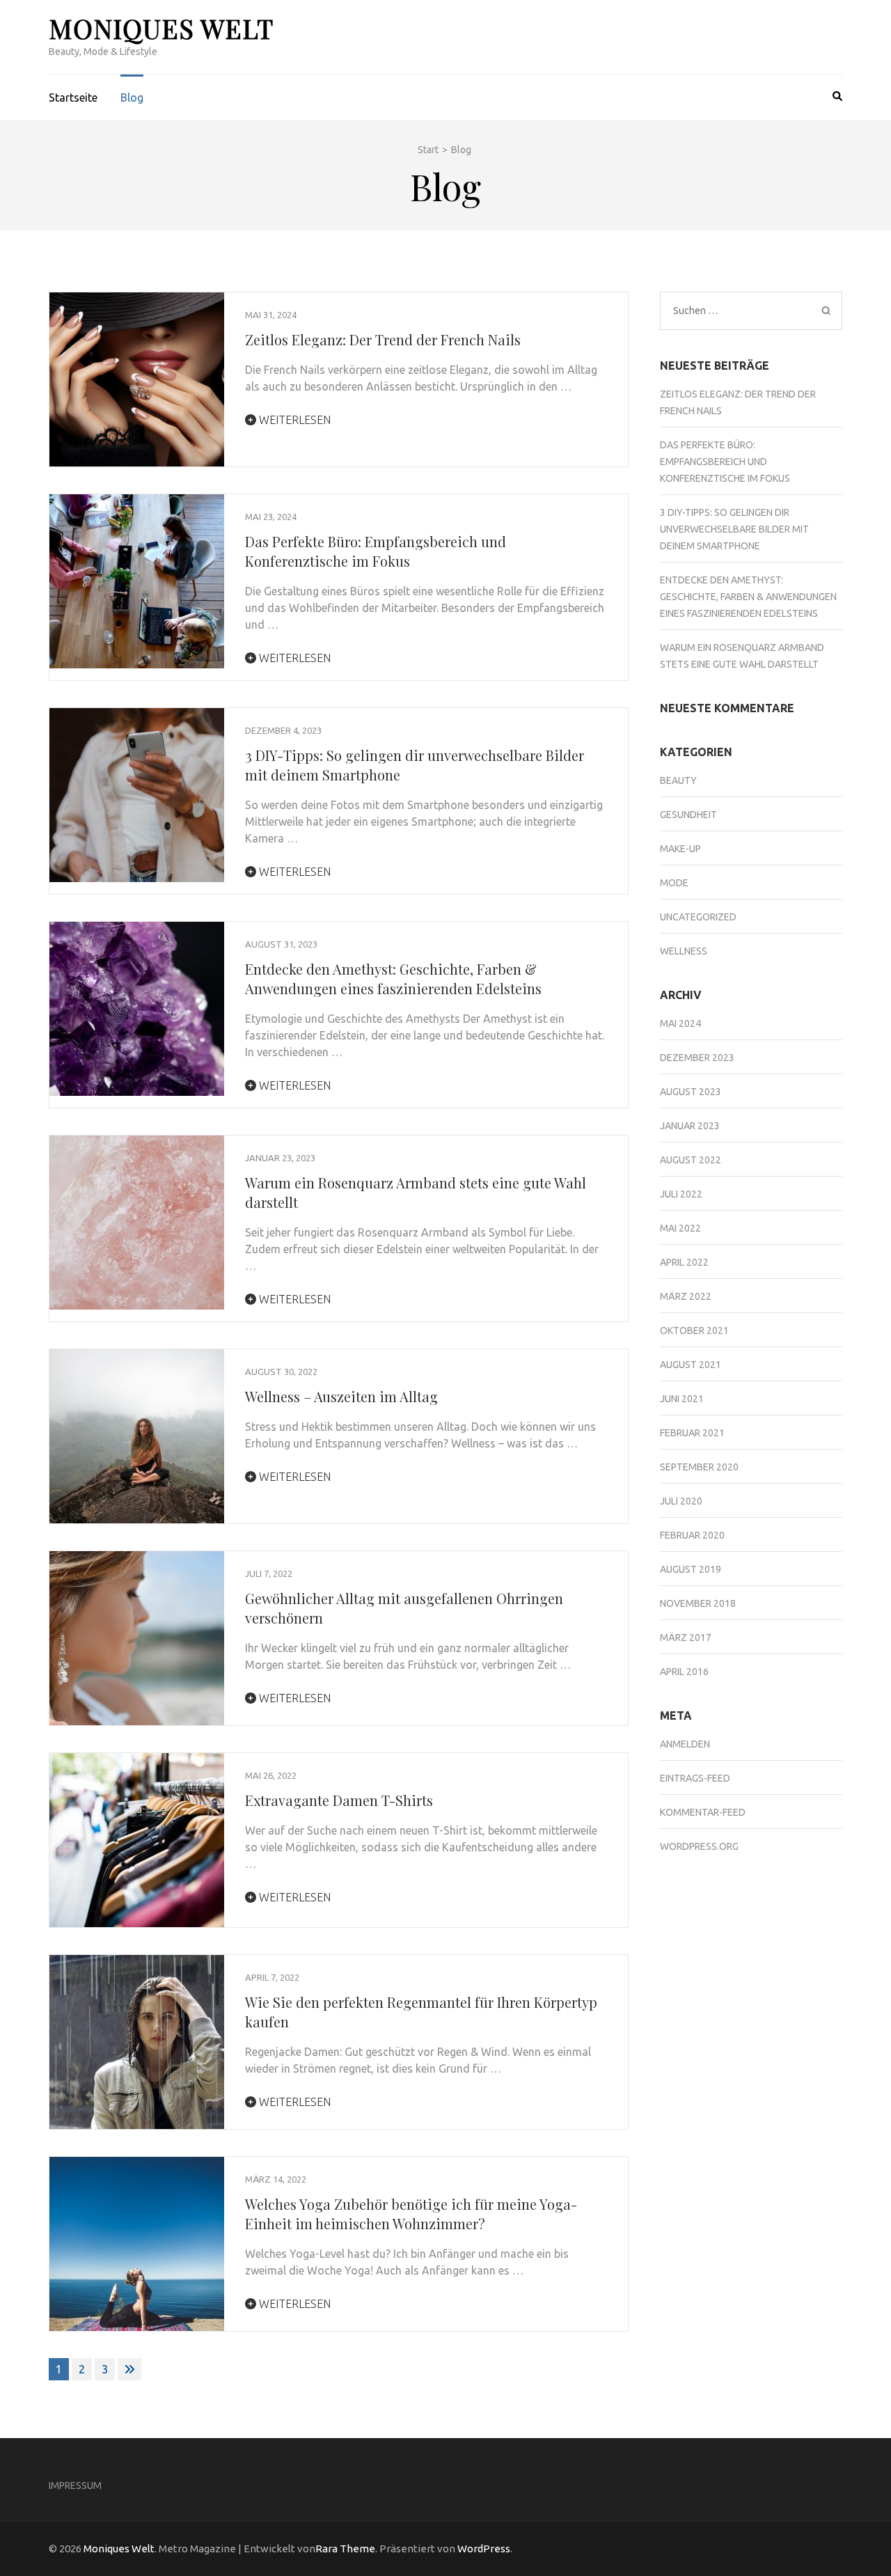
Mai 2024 (680, 1023)
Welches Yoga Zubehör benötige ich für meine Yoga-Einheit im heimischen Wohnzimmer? (411, 2214)
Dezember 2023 (697, 1058)
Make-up (680, 849)
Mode (674, 883)
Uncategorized (698, 917)
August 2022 (691, 1160)
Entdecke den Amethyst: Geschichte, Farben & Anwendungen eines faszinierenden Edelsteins (393, 979)
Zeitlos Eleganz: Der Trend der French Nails (383, 339)
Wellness (684, 951)
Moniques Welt (161, 28)
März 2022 (686, 1296)
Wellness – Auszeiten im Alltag (341, 1396)
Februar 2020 (692, 1535)
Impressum (75, 2485)
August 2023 (691, 1092)
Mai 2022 (680, 1228)
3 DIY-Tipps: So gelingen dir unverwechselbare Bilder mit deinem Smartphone (734, 529)
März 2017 (686, 1638)
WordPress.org (699, 1846)
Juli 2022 (681, 1194)
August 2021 (691, 1365)
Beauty (678, 780)
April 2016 (684, 1672)
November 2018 (698, 1603)
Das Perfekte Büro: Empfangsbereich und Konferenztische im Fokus (376, 551)
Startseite (73, 97)
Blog (132, 97)
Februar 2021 (692, 1433)
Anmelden (685, 1744)
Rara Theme (345, 2548)
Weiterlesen (293, 420)
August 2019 (691, 1569)
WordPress (484, 2548)
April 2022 (684, 1262)
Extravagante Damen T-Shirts (339, 1800)
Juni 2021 (682, 1399)
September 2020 (699, 1467)
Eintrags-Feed (695, 1778)
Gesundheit (688, 815)
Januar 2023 (690, 1126)
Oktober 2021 (694, 1330)
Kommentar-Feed (703, 1812)
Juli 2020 (681, 1501)
